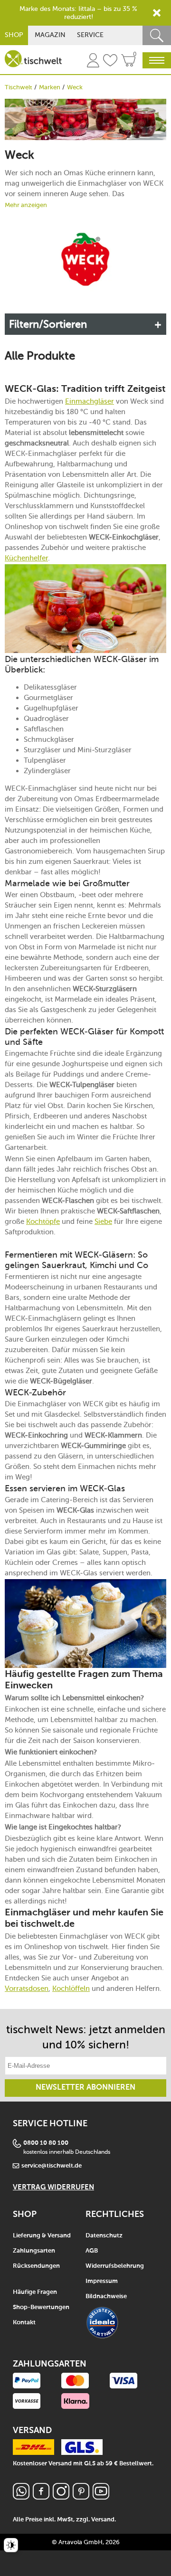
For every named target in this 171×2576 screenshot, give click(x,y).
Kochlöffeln (71, 1989)
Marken (50, 87)
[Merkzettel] (110, 62)
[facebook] (41, 2497)
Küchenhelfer (26, 558)
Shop (14, 35)
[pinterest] (81, 2497)
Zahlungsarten (34, 2251)
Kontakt (24, 2323)
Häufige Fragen (35, 2292)
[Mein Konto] (93, 62)
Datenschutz (104, 2236)
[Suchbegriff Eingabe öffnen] (157, 35)
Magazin (50, 35)
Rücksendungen (36, 2266)
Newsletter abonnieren (85, 2088)
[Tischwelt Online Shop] (33, 59)
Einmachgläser (90, 401)
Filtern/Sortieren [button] (48, 324)
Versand (103, 2520)
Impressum (102, 2281)
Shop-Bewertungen (41, 2307)
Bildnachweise (106, 2297)
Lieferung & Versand (42, 2236)
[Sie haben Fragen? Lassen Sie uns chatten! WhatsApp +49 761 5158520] (21, 2497)
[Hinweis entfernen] (157, 13)
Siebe (103, 1222)
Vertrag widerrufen (53, 2187)
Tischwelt (19, 87)
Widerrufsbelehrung (115, 2266)
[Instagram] (61, 2497)
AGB (92, 2251)
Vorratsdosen (27, 1989)
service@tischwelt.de (52, 2166)
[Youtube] (101, 2497)
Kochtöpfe (43, 1222)
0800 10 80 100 (46, 2143)
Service (90, 35)
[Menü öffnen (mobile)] (157, 60)
